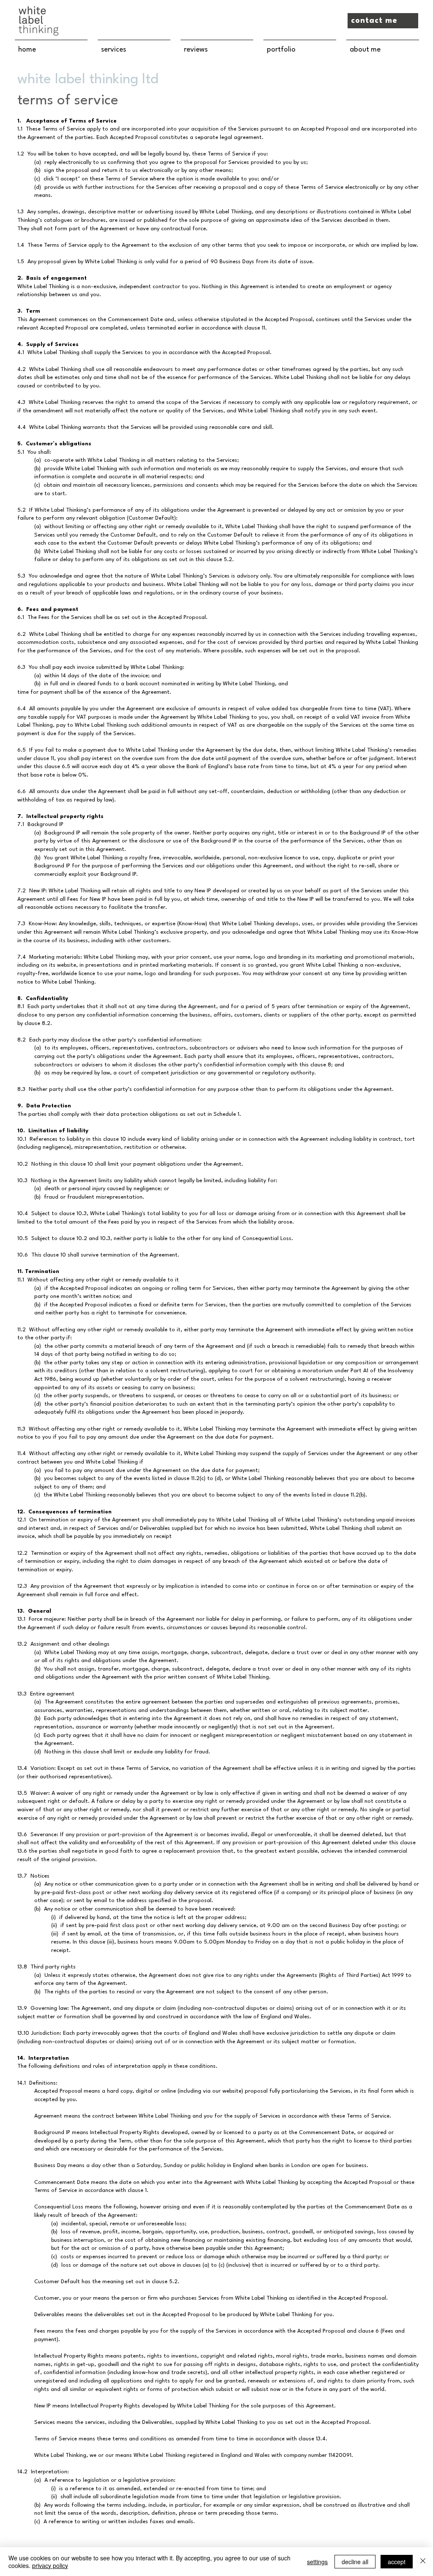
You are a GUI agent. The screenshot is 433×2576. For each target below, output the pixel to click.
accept (397, 2562)
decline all (355, 2562)
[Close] (423, 2562)
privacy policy (50, 2565)
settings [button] (317, 2562)
